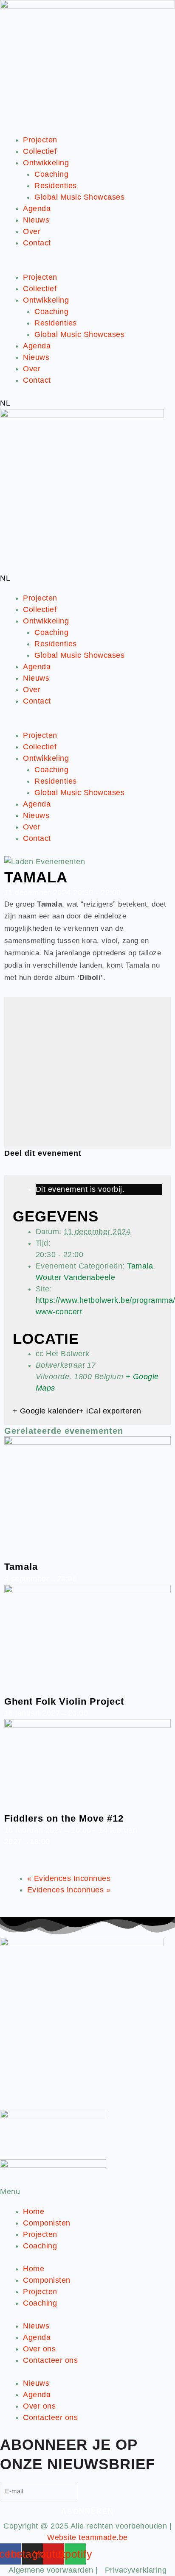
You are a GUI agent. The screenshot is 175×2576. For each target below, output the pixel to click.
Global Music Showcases (79, 197)
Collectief (40, 151)
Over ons (39, 2349)
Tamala (140, 1266)
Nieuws (36, 220)
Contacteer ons (50, 2360)
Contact (37, 243)
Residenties (56, 186)
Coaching (51, 174)
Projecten (40, 140)
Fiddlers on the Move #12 (64, 1818)
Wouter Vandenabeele (76, 1277)
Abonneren (87, 2511)
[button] (87, 266)
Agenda (37, 209)
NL (5, 403)
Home (34, 2212)
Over (32, 231)
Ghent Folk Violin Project (64, 1701)
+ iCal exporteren (110, 1411)
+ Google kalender (46, 1411)
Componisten (47, 2223)
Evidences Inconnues (69, 1878)
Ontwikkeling (46, 163)
